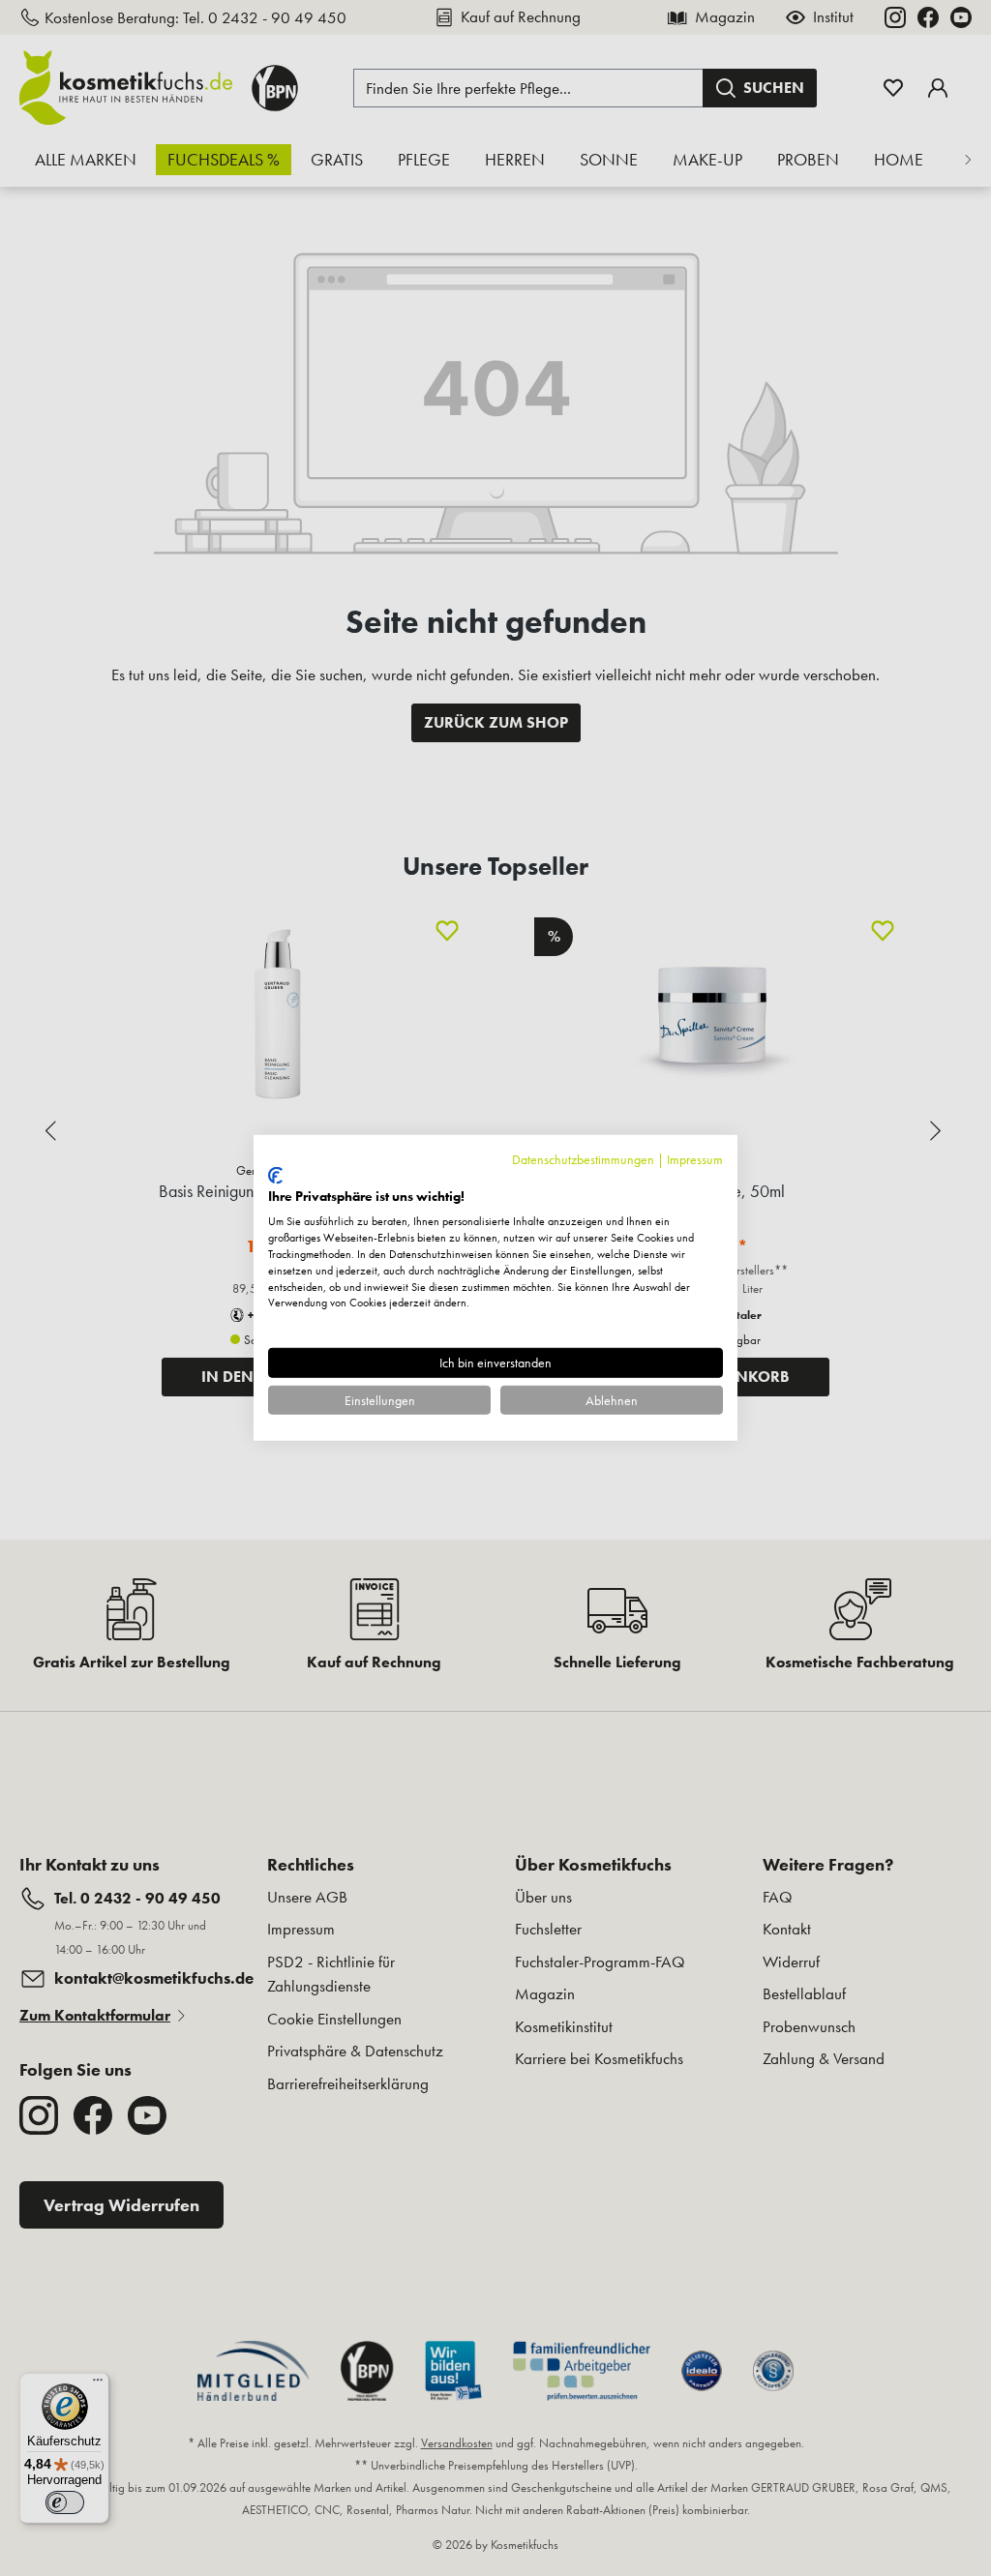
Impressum (695, 1159)
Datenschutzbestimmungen (583, 1159)
